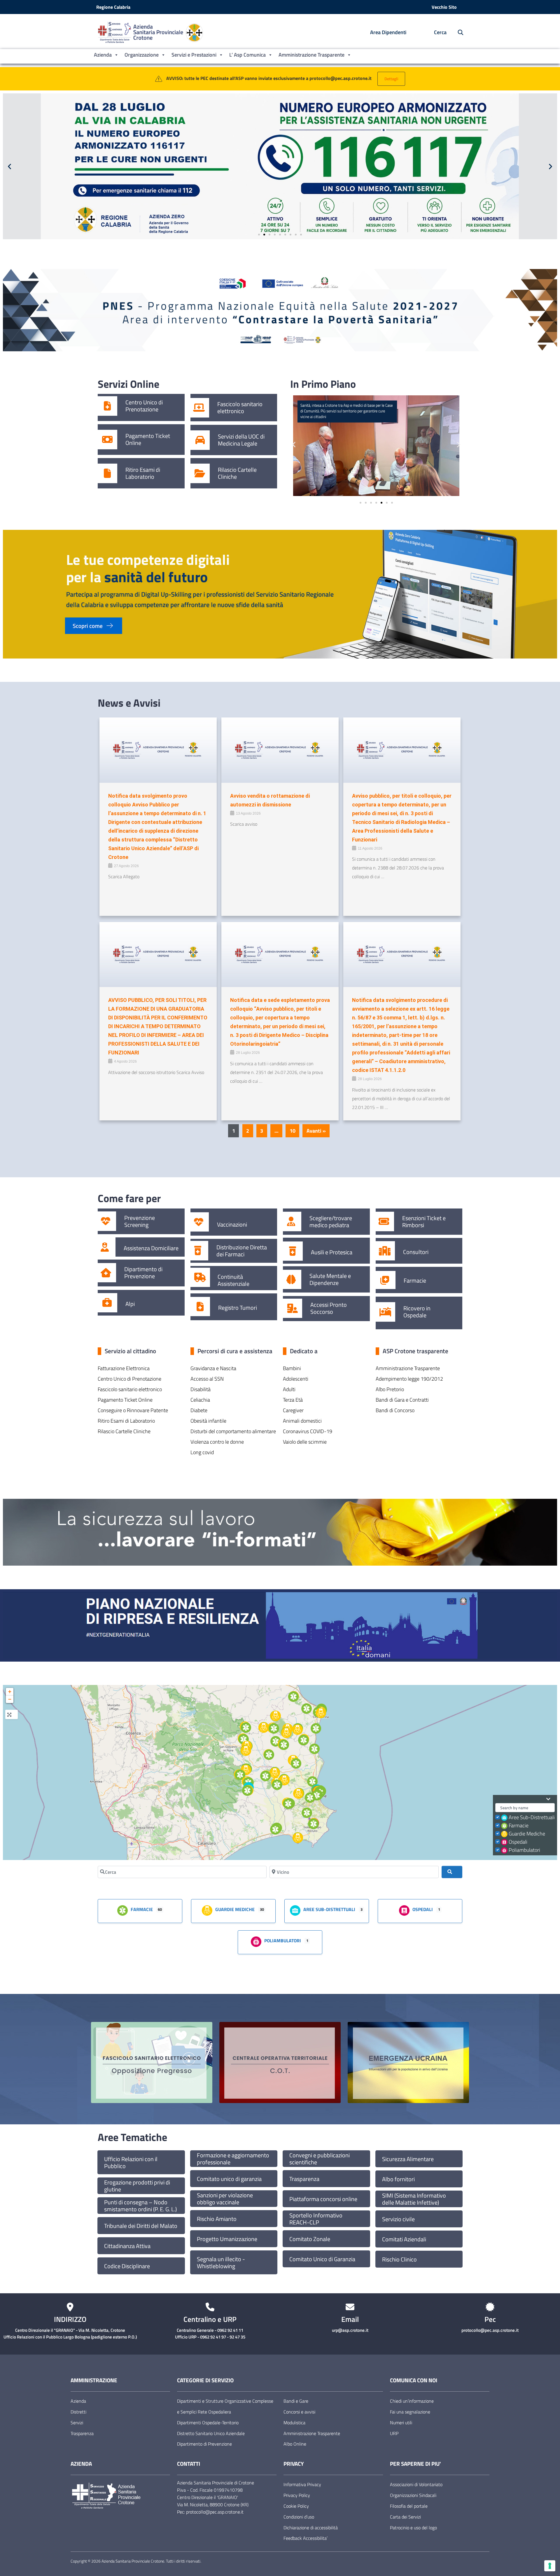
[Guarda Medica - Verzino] (264, 1728)
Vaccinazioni (232, 1225)
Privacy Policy (297, 2495)
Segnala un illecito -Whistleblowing (221, 2263)
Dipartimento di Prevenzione (143, 1273)
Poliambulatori (524, 1850)
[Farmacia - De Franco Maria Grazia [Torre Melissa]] (316, 1728)
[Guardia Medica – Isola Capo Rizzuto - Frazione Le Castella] (298, 1838)
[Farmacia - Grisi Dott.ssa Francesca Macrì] (288, 1804)
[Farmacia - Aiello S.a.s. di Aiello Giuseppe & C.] (247, 1791)
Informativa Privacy (302, 2484)
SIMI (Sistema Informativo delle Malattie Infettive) (414, 2199)
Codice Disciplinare (127, 2266)
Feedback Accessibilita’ (306, 2538)
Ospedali (518, 1842)
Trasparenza (304, 2179)
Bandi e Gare (296, 2401)
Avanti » (316, 1131)
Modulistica (294, 2423)
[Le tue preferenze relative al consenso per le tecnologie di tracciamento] (550, 2566)
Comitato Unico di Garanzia (322, 2259)
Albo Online (295, 2444)
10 (293, 1131)
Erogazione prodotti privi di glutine (137, 2186)
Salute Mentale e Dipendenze (330, 1279)
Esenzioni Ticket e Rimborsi (424, 1222)
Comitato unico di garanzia (229, 2179)
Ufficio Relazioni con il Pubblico (131, 2163)
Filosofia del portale (409, 2506)
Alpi (130, 1304)
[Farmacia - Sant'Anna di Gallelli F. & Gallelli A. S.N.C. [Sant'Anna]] (307, 1813)
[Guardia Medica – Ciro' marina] (321, 1713)
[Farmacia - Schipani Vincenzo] (265, 1776)
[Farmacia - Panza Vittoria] (274, 1728)
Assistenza (137, 1248)
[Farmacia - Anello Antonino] (293, 1697)
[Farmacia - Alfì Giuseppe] (284, 1745)
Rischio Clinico (399, 2259)
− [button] (10, 1699)
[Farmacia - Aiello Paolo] (275, 1829)
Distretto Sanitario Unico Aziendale (211, 2433)
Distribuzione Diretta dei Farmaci (242, 1251)
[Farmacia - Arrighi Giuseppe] (304, 1740)
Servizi (77, 2423)
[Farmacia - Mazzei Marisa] (244, 1739)
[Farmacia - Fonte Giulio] (276, 1741)
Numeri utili (401, 2423)
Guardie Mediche (527, 1834)
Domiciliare (165, 1248)
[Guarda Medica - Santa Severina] (275, 1773)
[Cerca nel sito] (457, 33)
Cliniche (227, 477)
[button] (9, 166)
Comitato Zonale (310, 2239)
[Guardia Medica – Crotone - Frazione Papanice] (298, 1793)
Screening (136, 1225)
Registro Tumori (238, 1308)
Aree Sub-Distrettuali (532, 1817)
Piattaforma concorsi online (323, 2199)
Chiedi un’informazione (412, 2401)
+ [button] (10, 1692)
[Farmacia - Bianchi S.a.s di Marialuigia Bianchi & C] (317, 1795)
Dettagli (391, 79)
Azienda (103, 55)
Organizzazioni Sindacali (413, 2495)
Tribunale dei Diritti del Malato (141, 2226)
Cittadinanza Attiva (127, 2246)
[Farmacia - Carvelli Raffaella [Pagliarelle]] (240, 1775)
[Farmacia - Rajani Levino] (277, 1785)
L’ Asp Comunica (247, 55)
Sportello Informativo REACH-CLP (316, 2219)
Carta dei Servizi (405, 2517)
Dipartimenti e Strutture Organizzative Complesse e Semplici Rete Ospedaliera (225, 2406)
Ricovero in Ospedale (417, 1312)
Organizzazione (142, 55)
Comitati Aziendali (404, 2239)
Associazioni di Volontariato (416, 2484)
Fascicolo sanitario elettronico (240, 408)
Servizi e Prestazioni (194, 55)
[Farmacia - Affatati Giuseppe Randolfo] (314, 1824)
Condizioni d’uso (299, 2517)
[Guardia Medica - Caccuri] (246, 1751)
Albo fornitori (398, 2179)
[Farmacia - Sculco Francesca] (307, 1709)
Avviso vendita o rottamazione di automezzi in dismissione (270, 800)
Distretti (78, 2412)
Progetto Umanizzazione (227, 2239)
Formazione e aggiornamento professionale (233, 2159)
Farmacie (415, 1281)
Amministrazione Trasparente (311, 55)
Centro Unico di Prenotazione (144, 406)
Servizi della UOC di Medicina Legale (241, 440)
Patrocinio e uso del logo (413, 2528)
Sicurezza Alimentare (408, 2159)
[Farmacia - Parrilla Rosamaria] (312, 1782)
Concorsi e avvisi (299, 2412)
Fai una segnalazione (410, 2412)
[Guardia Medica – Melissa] (297, 1730)
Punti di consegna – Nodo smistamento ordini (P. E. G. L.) (140, 2206)
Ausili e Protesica (332, 1252)
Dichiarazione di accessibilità (311, 2528)
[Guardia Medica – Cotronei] (246, 1770)
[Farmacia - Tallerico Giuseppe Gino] (246, 1728)
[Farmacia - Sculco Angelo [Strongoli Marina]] (314, 1749)
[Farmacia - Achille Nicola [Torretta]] (310, 1798)
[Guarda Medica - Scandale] (284, 1780)
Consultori (416, 1252)
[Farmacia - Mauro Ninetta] (296, 1763)
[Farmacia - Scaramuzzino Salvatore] (269, 1755)
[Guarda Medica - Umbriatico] (276, 1716)
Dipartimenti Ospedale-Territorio (208, 2423)
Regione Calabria (113, 7)
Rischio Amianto (217, 2219)
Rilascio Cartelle (237, 470)
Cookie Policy (296, 2506)
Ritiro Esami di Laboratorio (143, 473)
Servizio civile (398, 2219)
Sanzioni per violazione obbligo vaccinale (225, 2199)
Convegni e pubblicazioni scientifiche (320, 2159)
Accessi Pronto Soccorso (329, 1308)
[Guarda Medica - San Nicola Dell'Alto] (286, 1733)
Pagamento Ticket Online (148, 439)
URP (394, 2433)
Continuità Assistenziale (233, 1280)
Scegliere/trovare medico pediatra (331, 1222)
